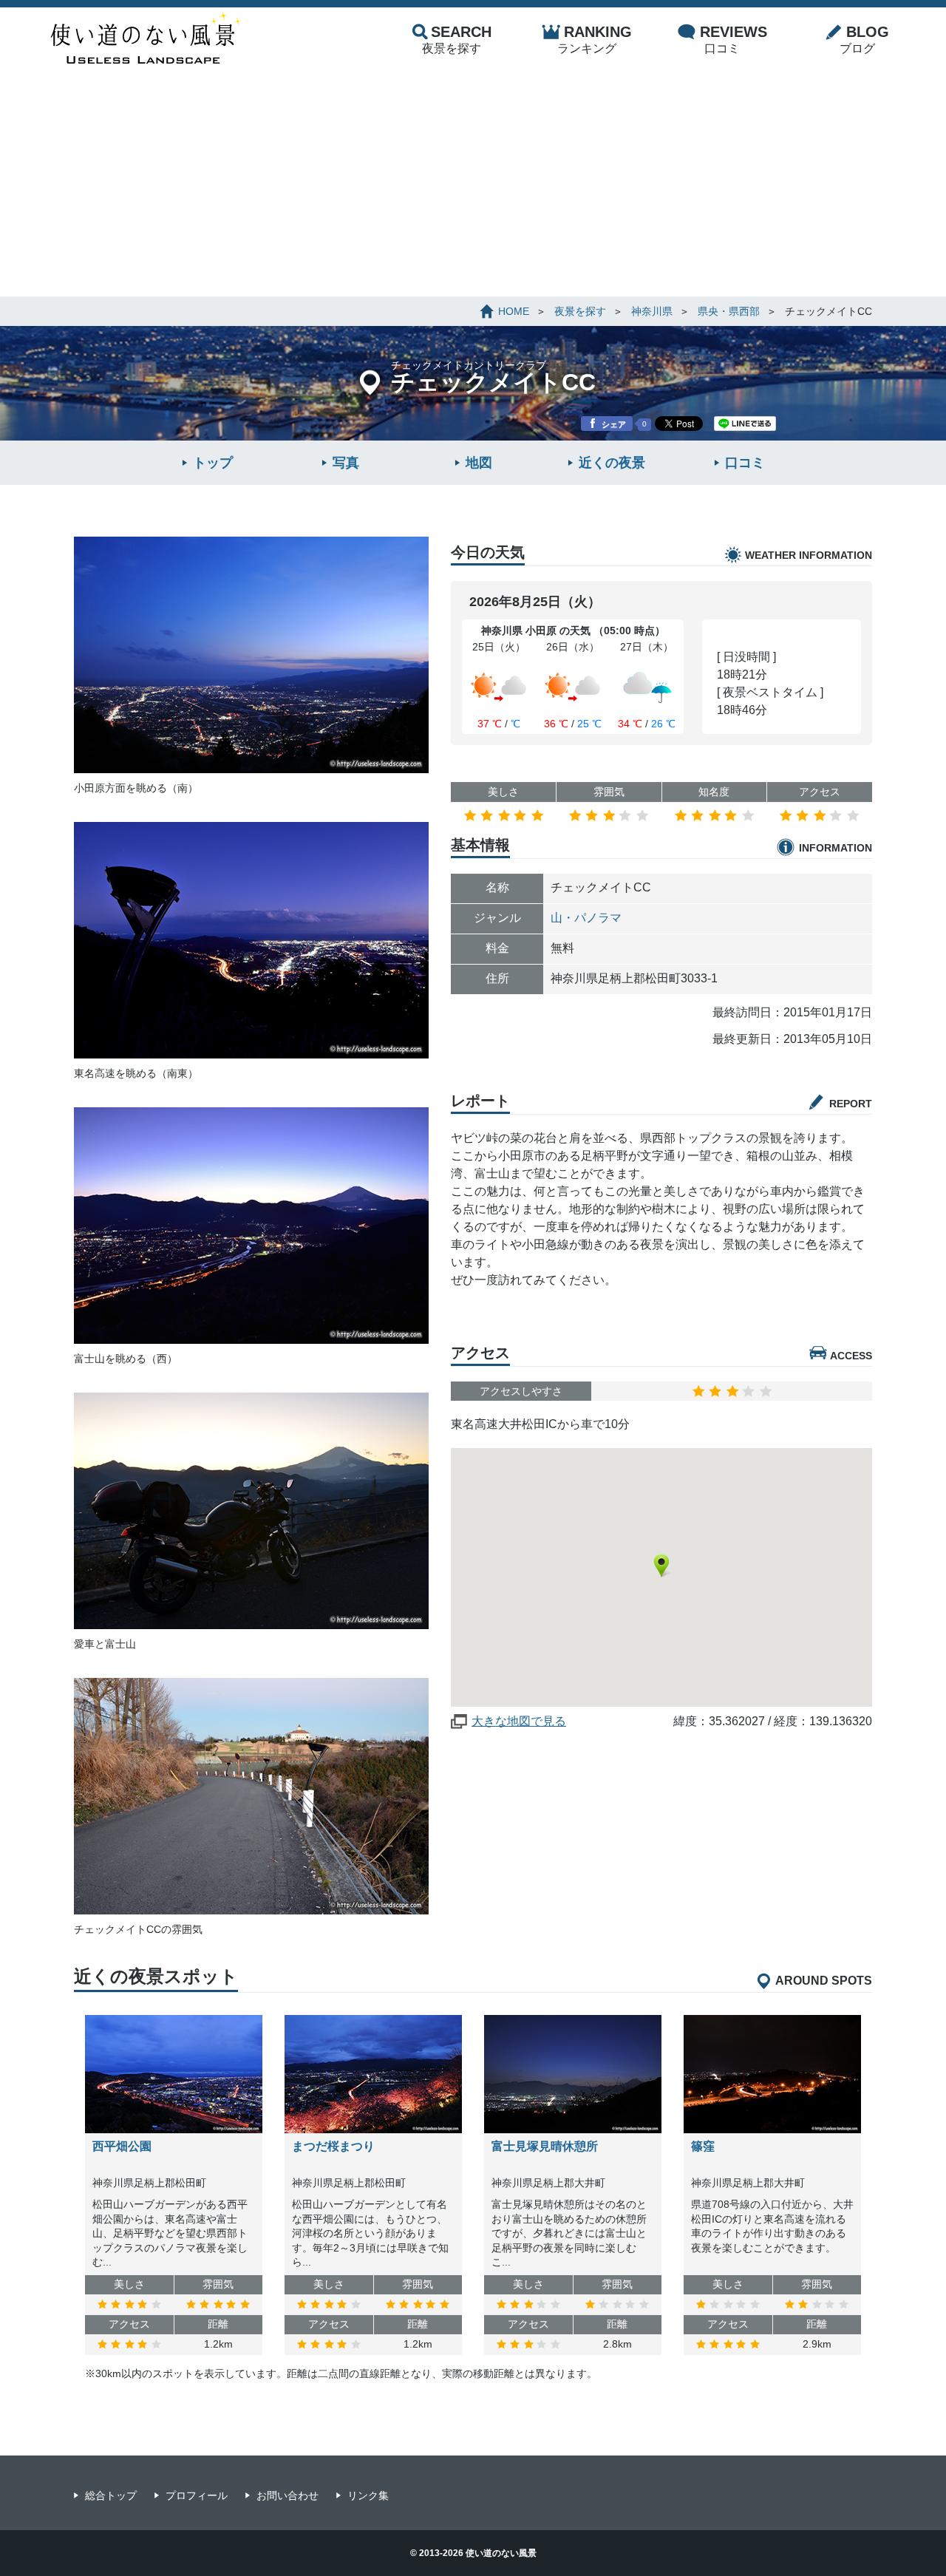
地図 (479, 463)
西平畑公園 (122, 2146)
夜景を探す (457, 39)
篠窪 (703, 2146)
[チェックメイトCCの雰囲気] (251, 1906)
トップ (213, 463)
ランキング (595, 39)
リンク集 (368, 2495)
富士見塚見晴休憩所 (545, 2146)
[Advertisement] (473, 186)
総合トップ (111, 2495)
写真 (346, 463)
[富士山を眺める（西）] (251, 1336)
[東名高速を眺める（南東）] (251, 1050)
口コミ (734, 39)
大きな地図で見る (519, 1721)
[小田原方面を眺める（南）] (251, 765)
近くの (612, 463)
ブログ (864, 39)
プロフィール (197, 2495)
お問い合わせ (287, 2495)
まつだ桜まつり (333, 2146)
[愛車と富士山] (251, 1621)
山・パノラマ (586, 918)
